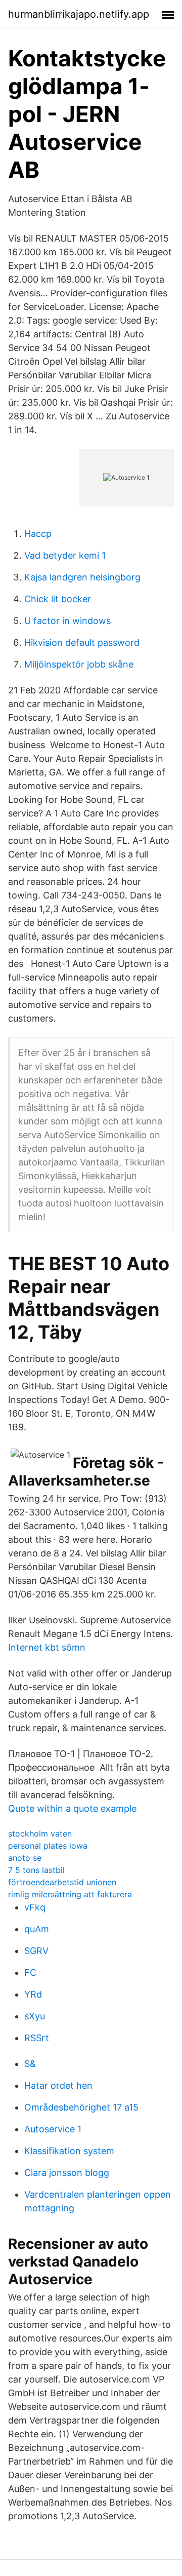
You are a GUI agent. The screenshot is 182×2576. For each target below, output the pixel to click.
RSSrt (37, 2038)
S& (30, 2064)
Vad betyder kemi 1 (65, 555)
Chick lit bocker (58, 599)
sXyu (35, 2016)
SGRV (36, 1951)
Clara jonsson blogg (67, 2173)
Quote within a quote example (72, 1808)
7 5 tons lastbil (36, 1870)
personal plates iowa (48, 1846)
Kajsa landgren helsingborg (82, 577)
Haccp (38, 534)
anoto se (25, 1858)
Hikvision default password (82, 642)
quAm (37, 1929)
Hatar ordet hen (58, 2085)
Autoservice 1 (53, 2129)
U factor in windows (67, 621)
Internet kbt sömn (47, 1647)
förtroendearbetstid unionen (62, 1882)
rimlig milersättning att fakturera (70, 1894)
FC (30, 1973)
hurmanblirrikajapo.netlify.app (79, 14)
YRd (33, 1994)
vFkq (35, 1907)
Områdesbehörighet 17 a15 (81, 2107)
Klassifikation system (69, 2151)
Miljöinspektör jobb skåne (79, 664)
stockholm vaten (40, 1833)
